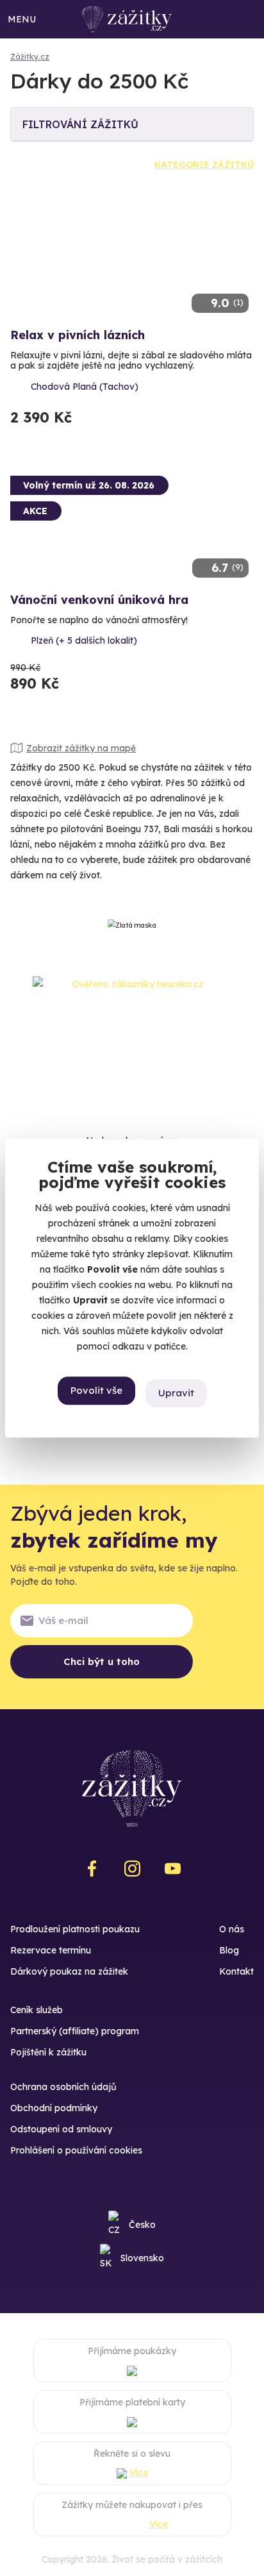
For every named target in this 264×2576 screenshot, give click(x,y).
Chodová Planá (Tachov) (85, 387)
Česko (142, 2225)
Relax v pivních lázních (78, 335)
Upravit (176, 1393)
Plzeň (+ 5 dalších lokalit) (84, 640)
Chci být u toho (102, 1661)
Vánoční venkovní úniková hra (99, 600)
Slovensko (142, 2258)
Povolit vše (96, 1390)
